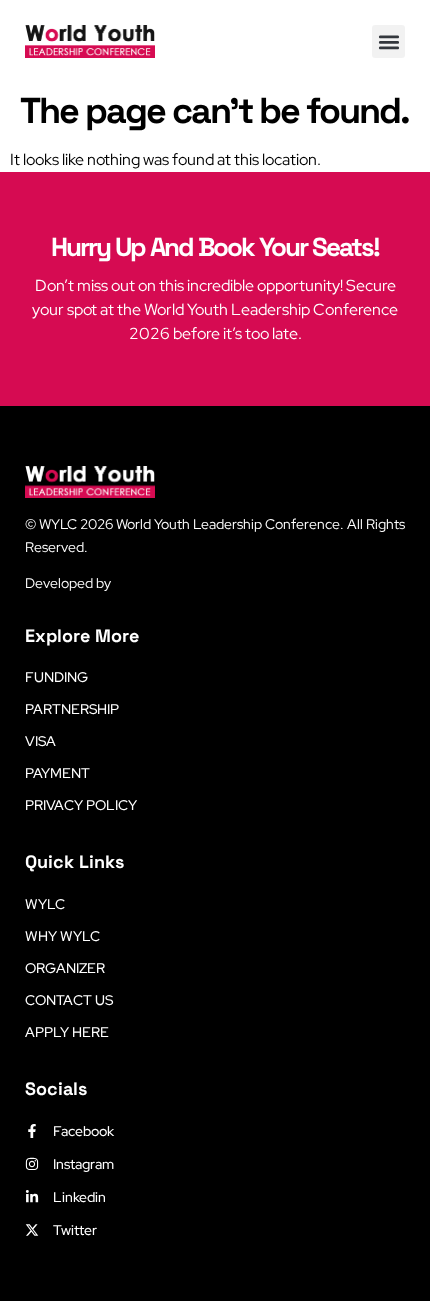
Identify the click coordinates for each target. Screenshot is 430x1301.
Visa (40, 741)
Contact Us (69, 1000)
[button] (388, 41)
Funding (56, 677)
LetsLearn (145, 583)
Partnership (72, 709)
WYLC (45, 904)
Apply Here (67, 1032)
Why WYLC (62, 936)
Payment (57, 773)
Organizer (65, 968)
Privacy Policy (81, 805)
